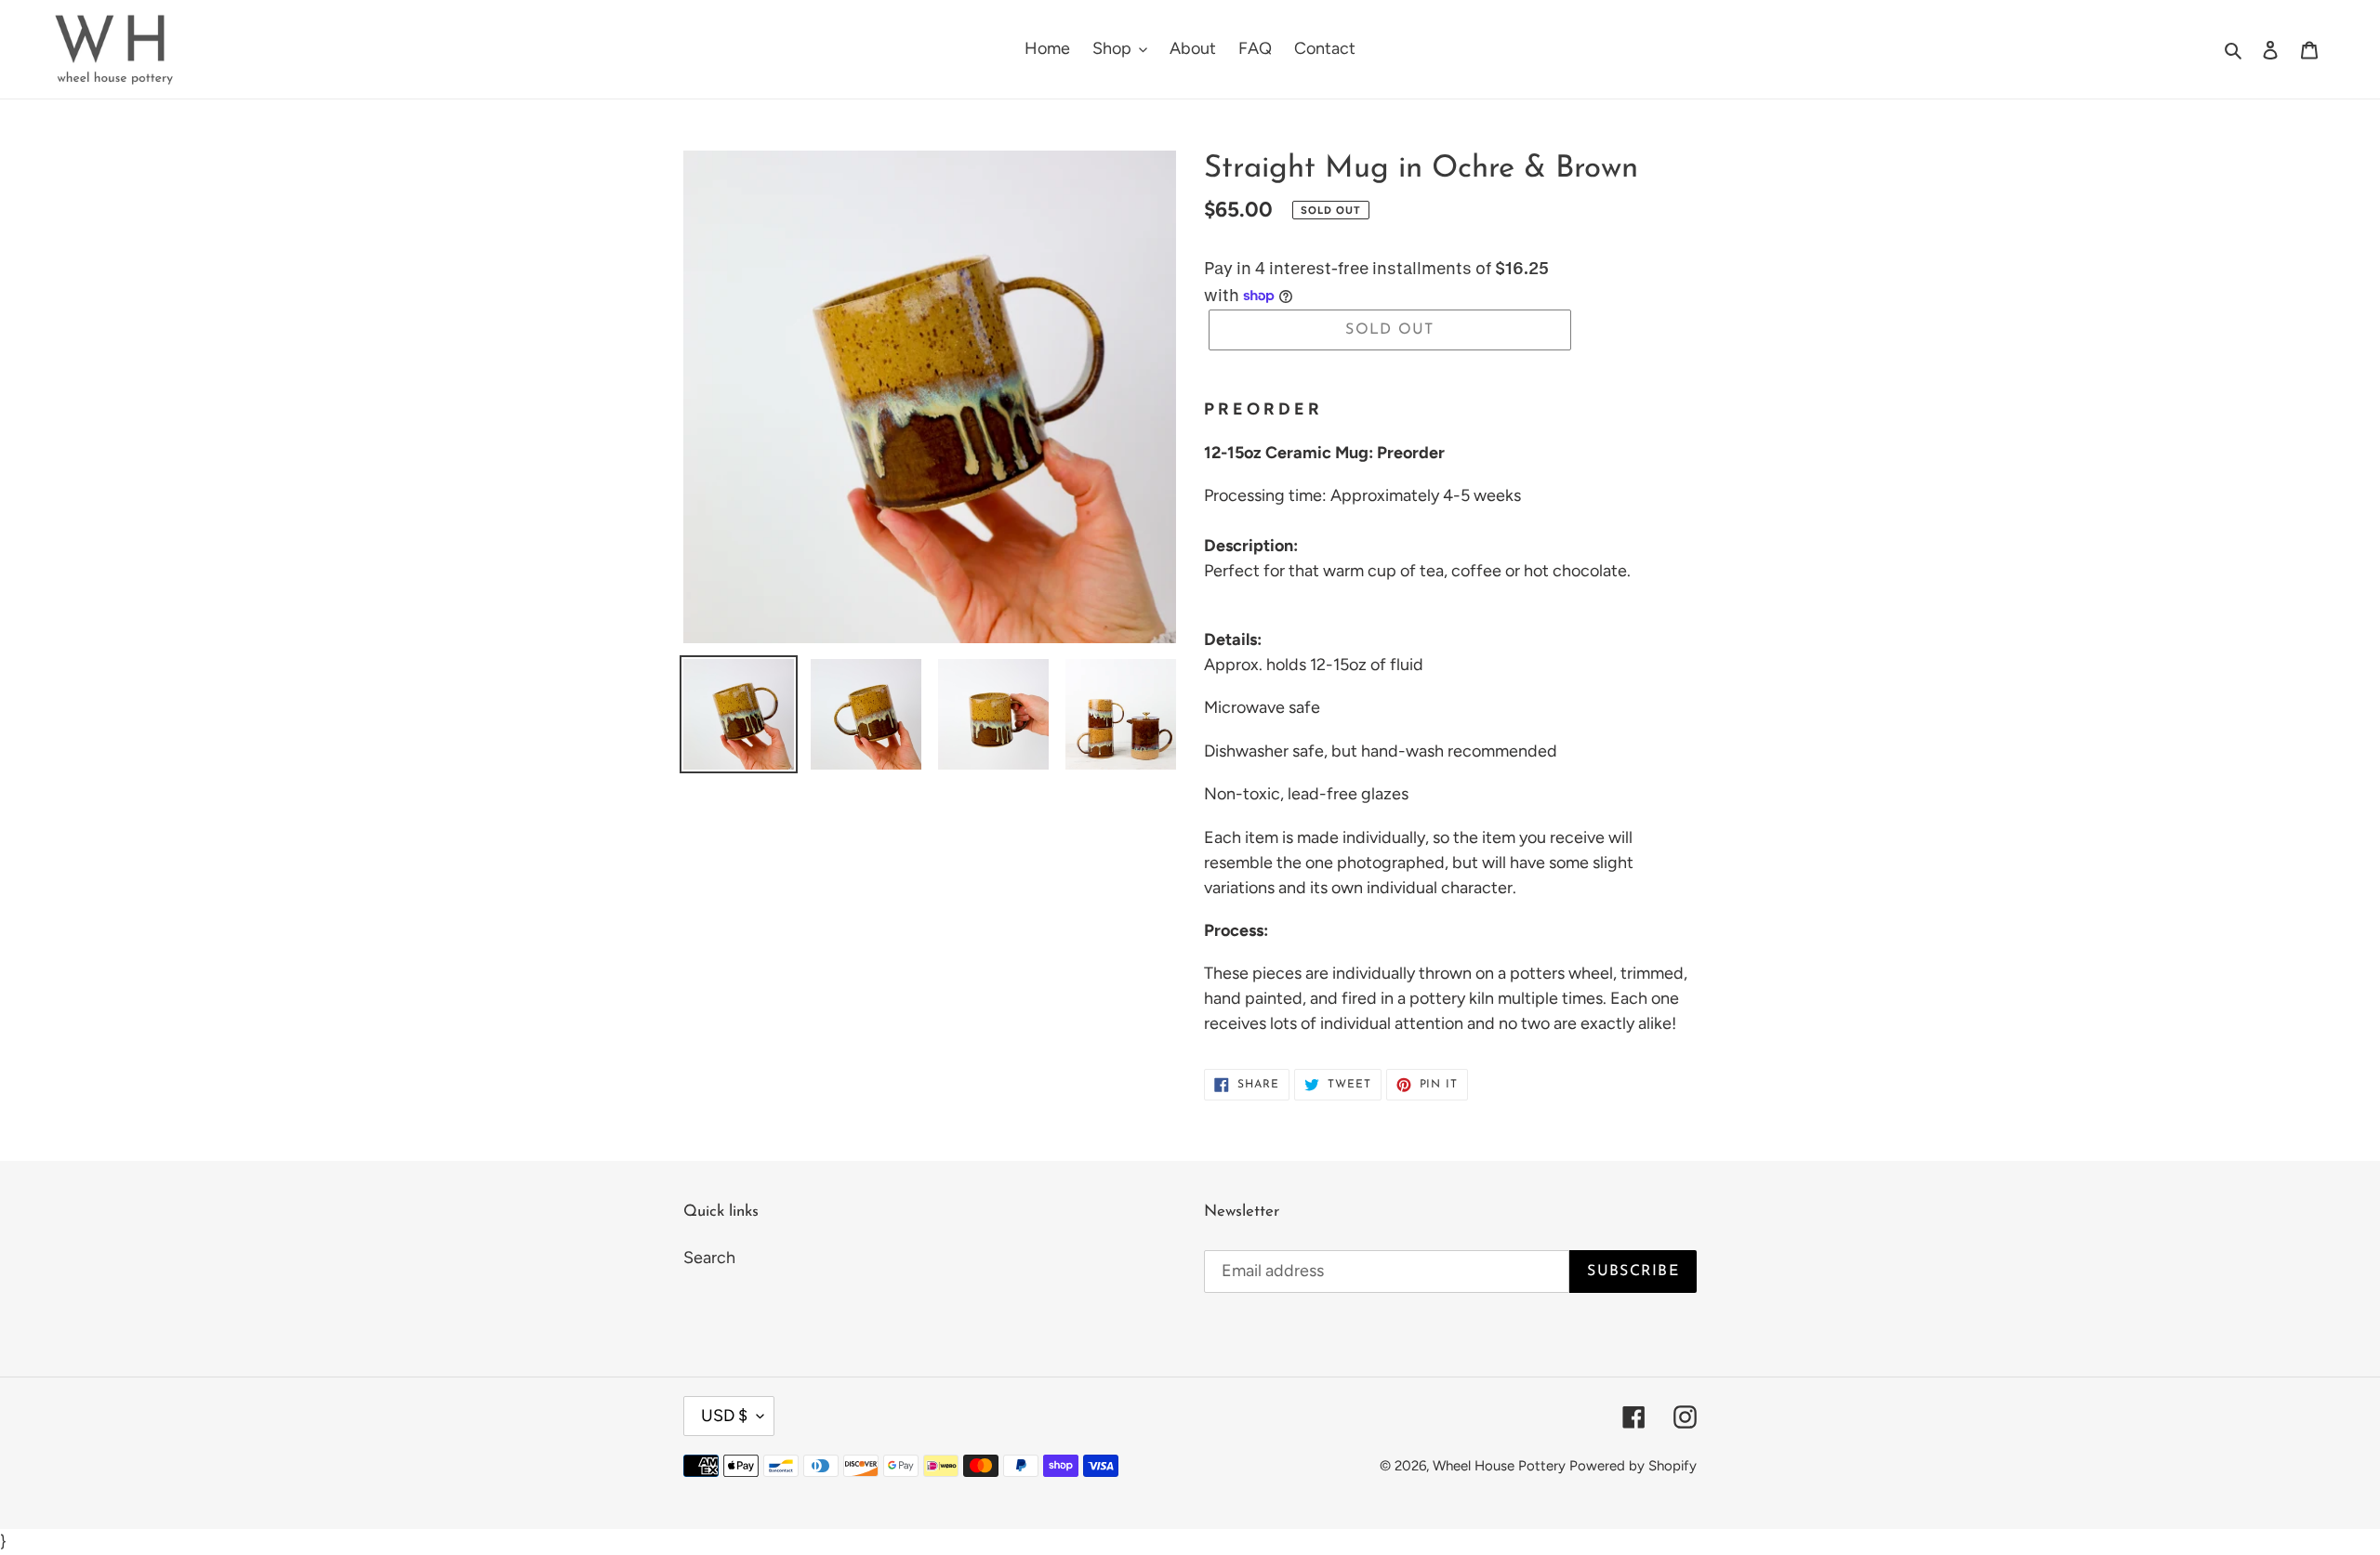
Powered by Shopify (1633, 1466)
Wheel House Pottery (1499, 1466)
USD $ (724, 1416)
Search (709, 1258)
